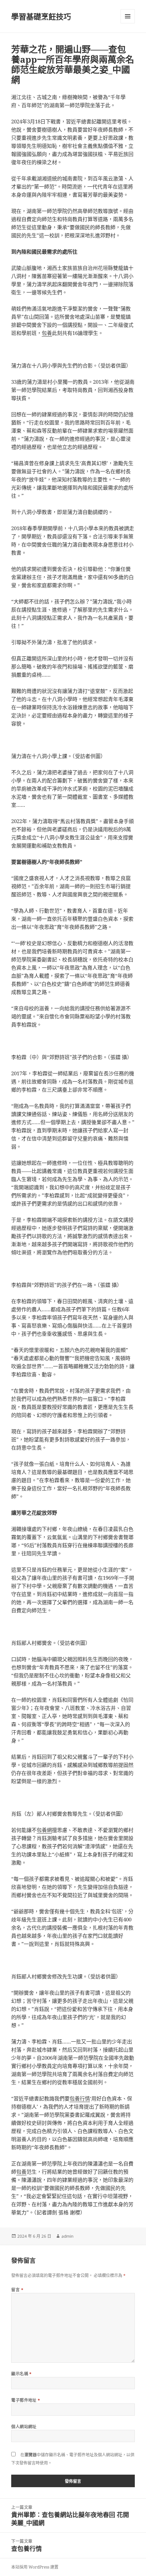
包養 (47, 333)
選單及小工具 (128, 16)
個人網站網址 (24, 2427)
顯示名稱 (22, 2374)
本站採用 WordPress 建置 (35, 2567)
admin (67, 2236)
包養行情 (80, 2098)
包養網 (44, 1830)
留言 (17, 2290)
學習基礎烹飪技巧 (41, 16)
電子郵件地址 (26, 2400)
